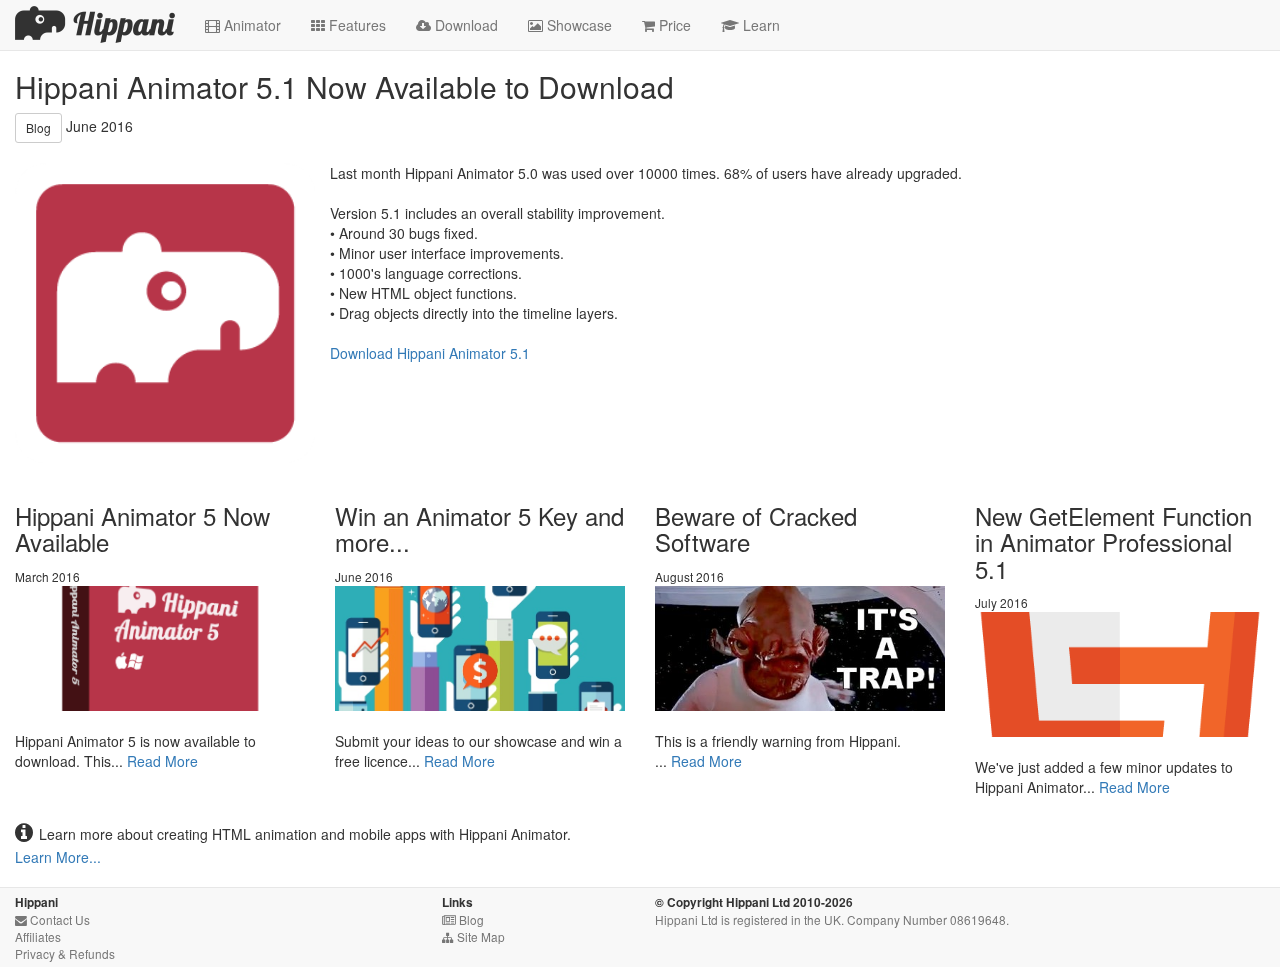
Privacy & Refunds (65, 953)
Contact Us (52, 919)
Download (457, 25)
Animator (243, 25)
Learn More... (58, 857)
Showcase (570, 25)
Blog (38, 127)
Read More (162, 761)
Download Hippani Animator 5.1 (430, 353)
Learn (750, 25)
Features (348, 25)
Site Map (473, 936)
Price (666, 25)
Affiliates (38, 936)
